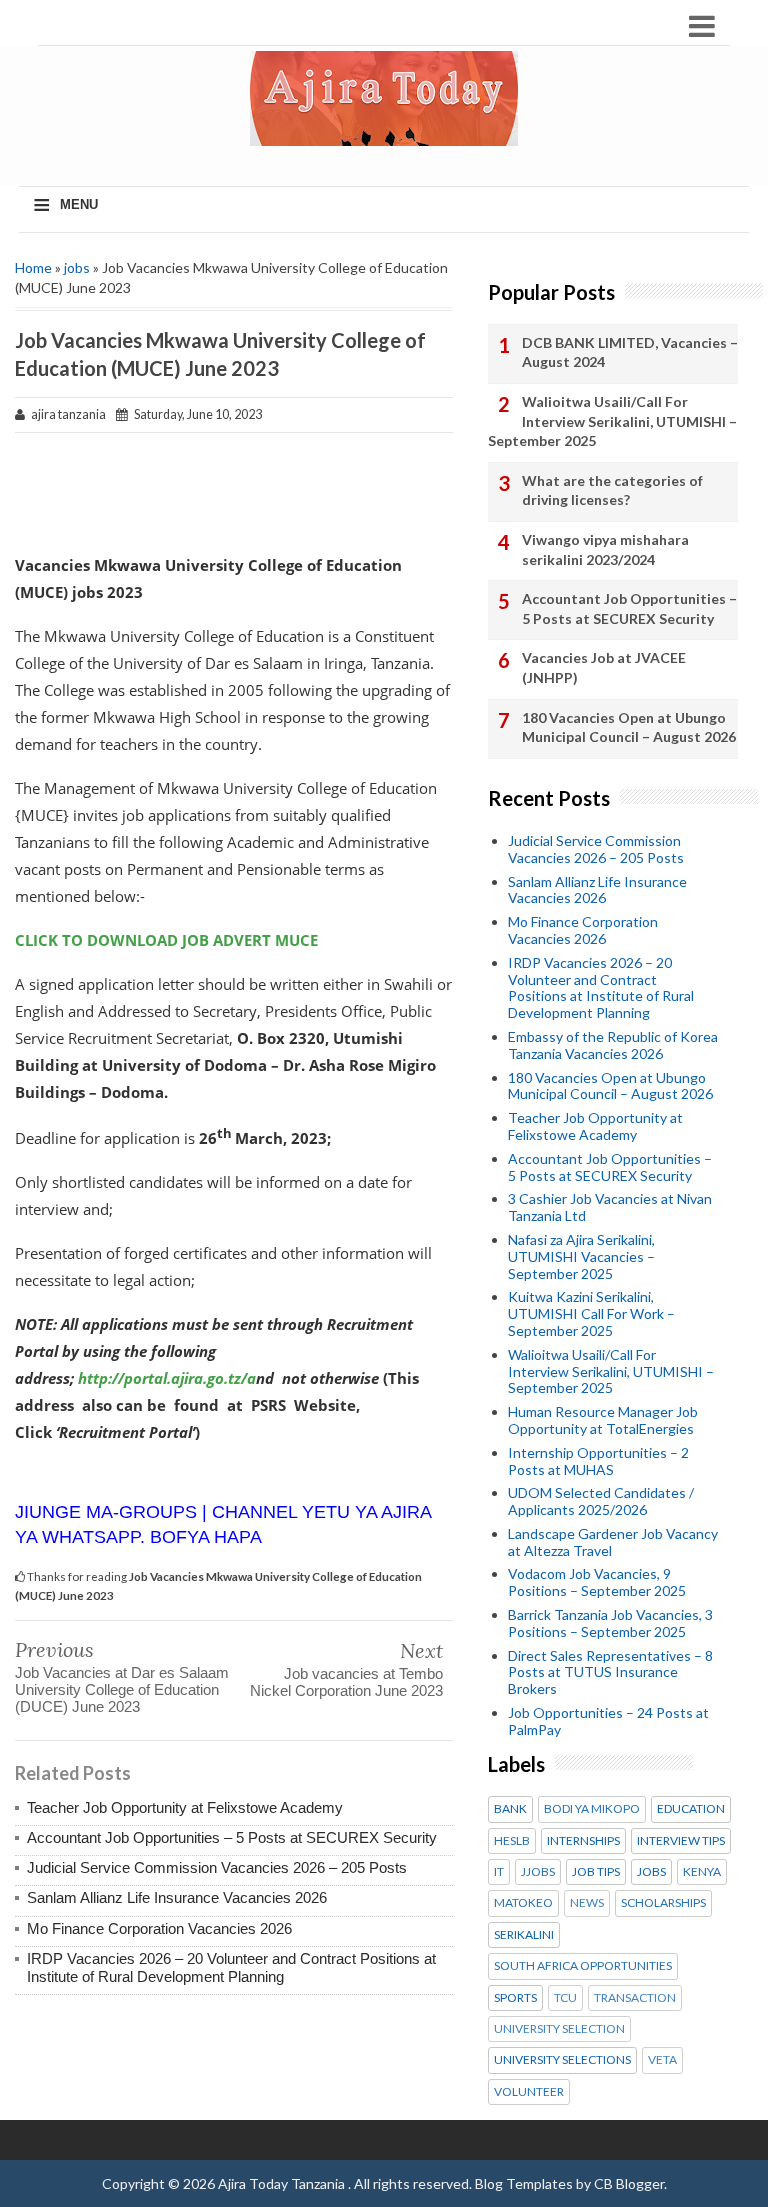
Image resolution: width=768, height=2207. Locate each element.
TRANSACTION (635, 1998)
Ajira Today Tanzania (283, 2183)
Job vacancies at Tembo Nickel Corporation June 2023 (346, 1682)
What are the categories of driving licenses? (612, 490)
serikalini (524, 1935)
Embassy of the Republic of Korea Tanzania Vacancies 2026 (613, 1045)
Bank (510, 1809)
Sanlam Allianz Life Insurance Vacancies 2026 (177, 1897)
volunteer (529, 2092)
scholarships (663, 1903)
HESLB (512, 1841)
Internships (583, 1841)
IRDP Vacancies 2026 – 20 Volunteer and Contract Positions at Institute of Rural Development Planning (231, 1967)
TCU (565, 1998)
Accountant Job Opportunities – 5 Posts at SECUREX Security (232, 1837)
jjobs (538, 1872)
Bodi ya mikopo (592, 1809)
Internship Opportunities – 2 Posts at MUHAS (598, 1461)
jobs (77, 267)
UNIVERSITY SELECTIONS (562, 2060)
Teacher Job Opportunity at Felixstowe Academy (185, 1807)
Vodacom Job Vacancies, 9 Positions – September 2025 (597, 1582)
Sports (515, 1998)
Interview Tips (681, 1841)
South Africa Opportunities (583, 1966)
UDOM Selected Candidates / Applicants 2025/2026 (601, 1501)
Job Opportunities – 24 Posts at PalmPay (608, 1721)
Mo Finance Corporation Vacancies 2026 (159, 1928)
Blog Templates (524, 2183)
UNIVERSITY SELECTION (559, 2029)
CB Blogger (629, 2183)
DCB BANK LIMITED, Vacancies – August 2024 (630, 352)
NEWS (587, 1903)
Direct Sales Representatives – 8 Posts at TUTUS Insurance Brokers (610, 1672)
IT (499, 1872)
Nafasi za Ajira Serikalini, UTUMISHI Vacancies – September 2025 (581, 1256)
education (691, 1809)
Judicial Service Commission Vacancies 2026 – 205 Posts (217, 1867)
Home (33, 267)
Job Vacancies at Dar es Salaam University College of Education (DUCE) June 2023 (122, 1689)
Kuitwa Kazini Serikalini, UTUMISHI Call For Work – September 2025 (591, 1313)
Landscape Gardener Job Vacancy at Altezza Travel (613, 1542)
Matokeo (523, 1903)
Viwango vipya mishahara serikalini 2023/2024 (605, 549)
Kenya (702, 1872)
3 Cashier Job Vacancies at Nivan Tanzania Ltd (610, 1207)
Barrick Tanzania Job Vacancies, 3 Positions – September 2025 (610, 1623)
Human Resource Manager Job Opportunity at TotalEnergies (603, 1420)
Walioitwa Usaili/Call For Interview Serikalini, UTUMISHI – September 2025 (612, 421)
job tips (596, 1872)
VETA (662, 2060)
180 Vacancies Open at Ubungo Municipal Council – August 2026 (629, 727)
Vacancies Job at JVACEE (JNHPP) (604, 667)
